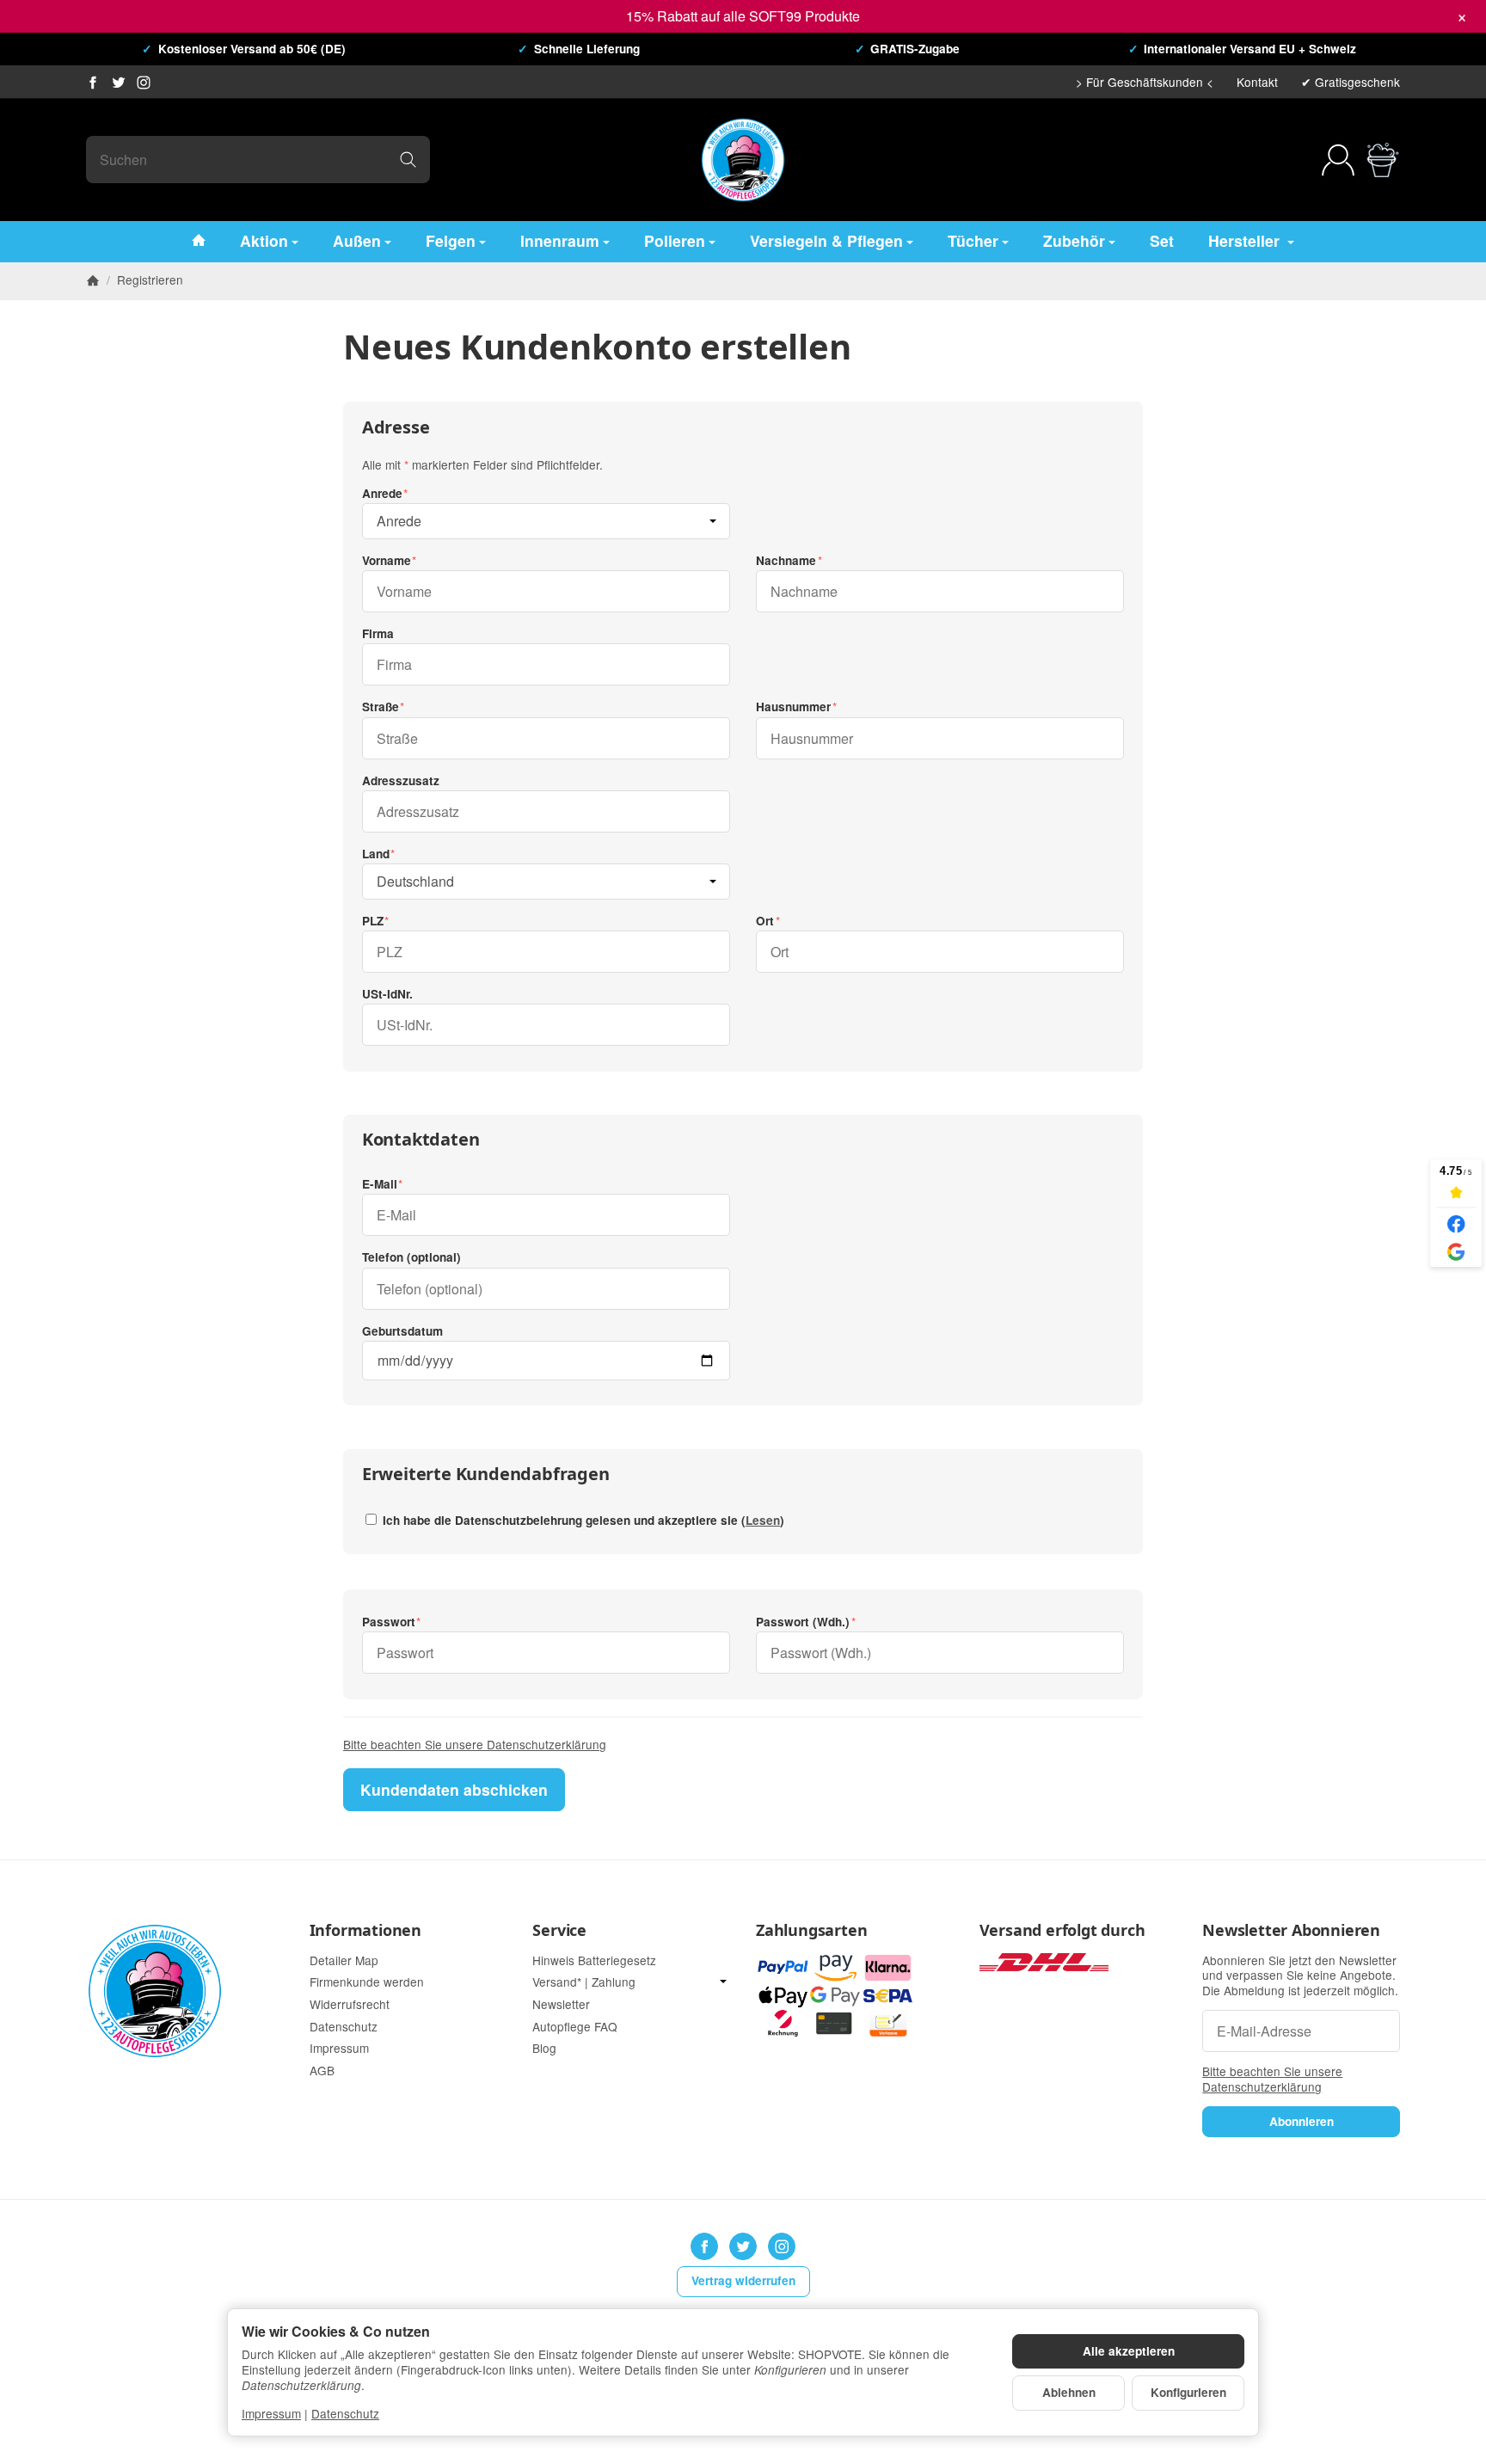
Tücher (973, 240)
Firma (378, 634)
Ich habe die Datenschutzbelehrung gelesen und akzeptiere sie (582, 1520)
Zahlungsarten (811, 1931)
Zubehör (1074, 240)
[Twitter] (119, 83)
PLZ (373, 921)
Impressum (271, 2413)
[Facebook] (93, 83)
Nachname (786, 561)
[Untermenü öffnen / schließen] (723, 1982)
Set (1162, 240)
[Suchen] (408, 160)
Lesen (763, 1520)
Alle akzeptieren (1129, 2351)
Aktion (264, 240)
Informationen (365, 1931)
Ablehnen (1069, 2392)
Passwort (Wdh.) (803, 1622)
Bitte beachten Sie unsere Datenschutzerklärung (475, 1744)
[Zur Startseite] (743, 160)
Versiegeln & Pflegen (826, 240)
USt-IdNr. (387, 994)
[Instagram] (144, 83)
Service (559, 1931)
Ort (765, 921)
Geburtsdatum (402, 1331)
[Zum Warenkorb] (1383, 160)
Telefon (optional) (411, 1257)
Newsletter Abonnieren (1291, 1931)
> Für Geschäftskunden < (1145, 82)
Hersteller (1246, 240)
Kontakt (1257, 82)
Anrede (382, 494)
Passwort (389, 1622)
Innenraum (560, 240)
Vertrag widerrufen (743, 2280)
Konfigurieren (1188, 2392)
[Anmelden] (1338, 160)
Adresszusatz (401, 781)
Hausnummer (793, 707)
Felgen (451, 240)
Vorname (387, 561)
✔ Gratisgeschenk (1351, 82)
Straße (381, 707)
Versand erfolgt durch (1062, 1931)
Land (376, 854)
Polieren (675, 240)
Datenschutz (345, 2413)
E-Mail (380, 1184)
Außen (357, 240)
